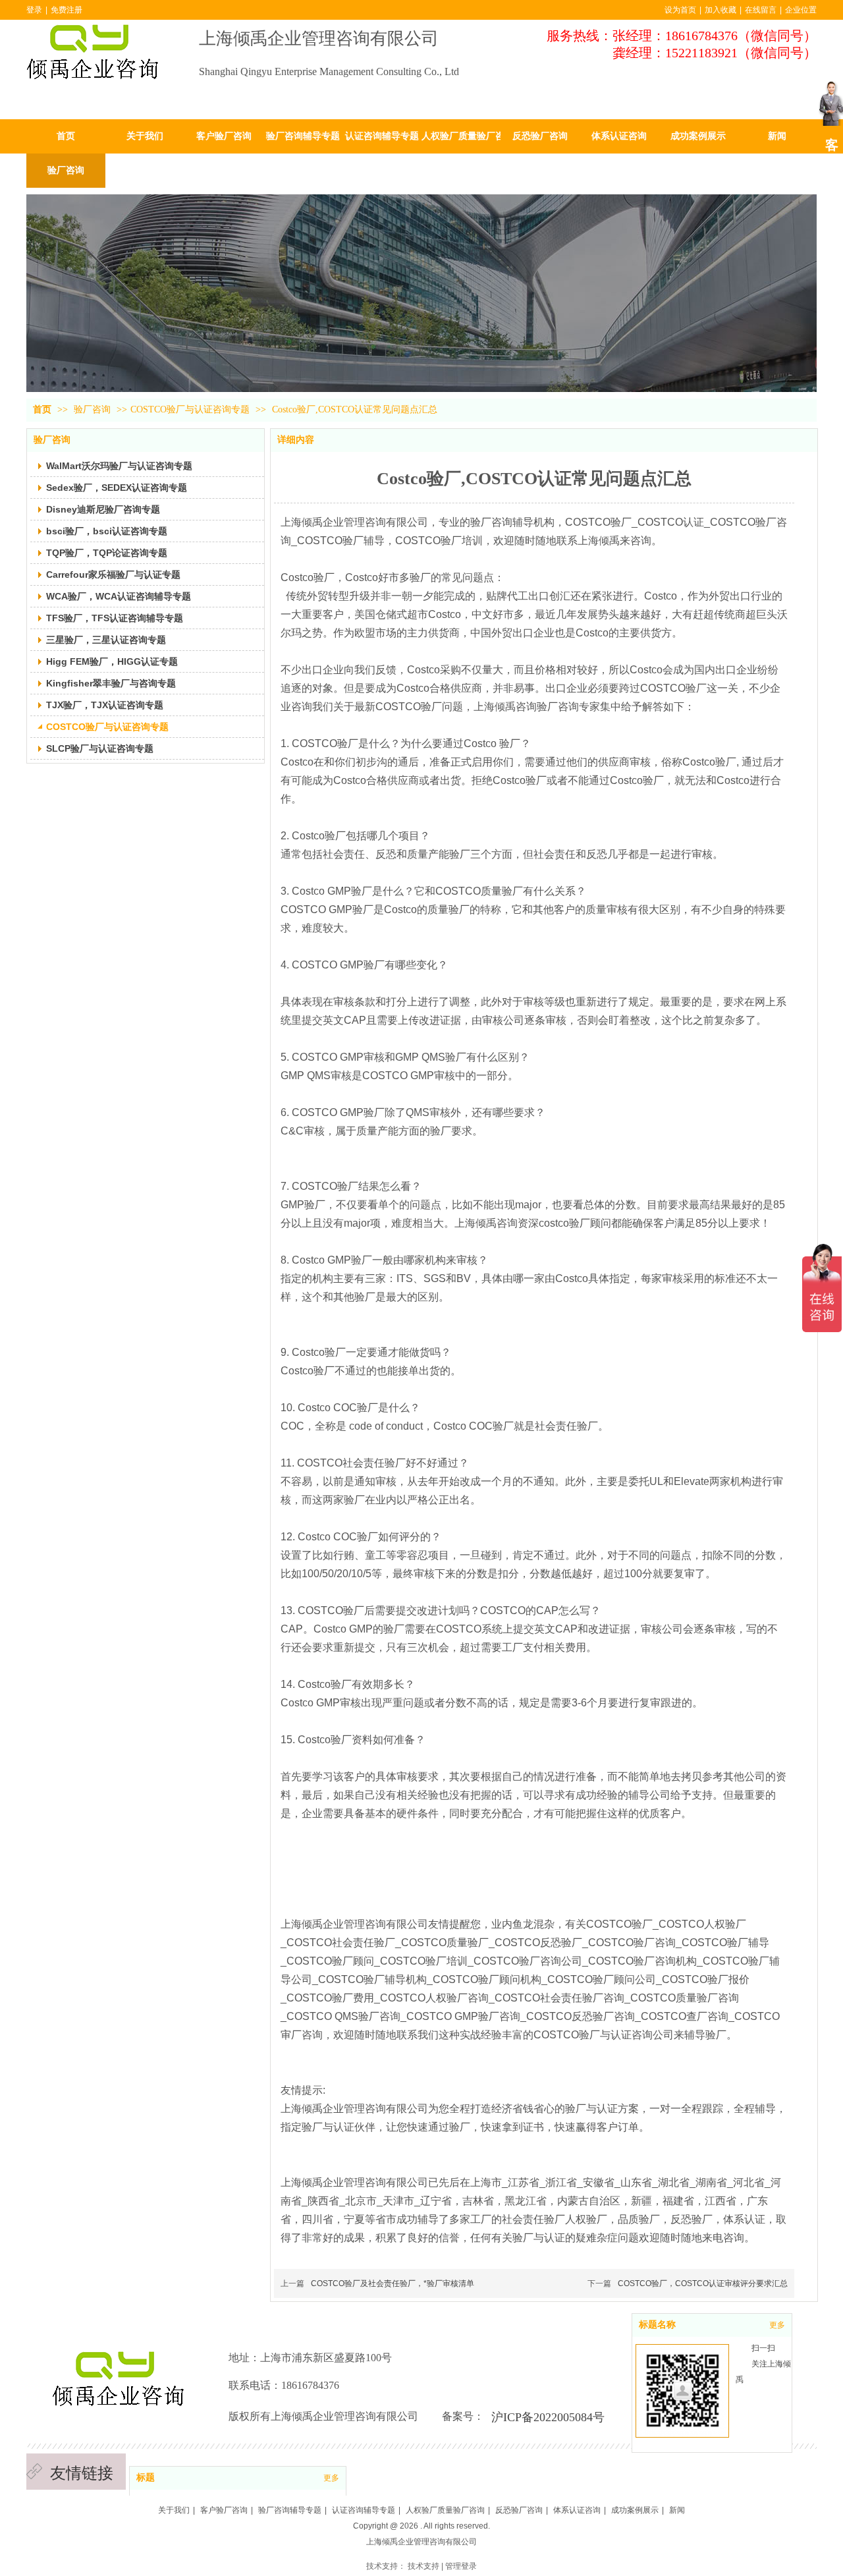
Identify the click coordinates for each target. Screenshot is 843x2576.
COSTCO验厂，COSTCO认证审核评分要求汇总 (703, 2283)
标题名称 (657, 2325)
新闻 (677, 2510)
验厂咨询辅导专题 (290, 2510)
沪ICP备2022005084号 (548, 2417)
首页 (42, 409)
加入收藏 (721, 10)
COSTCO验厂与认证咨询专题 (190, 409)
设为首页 (680, 10)
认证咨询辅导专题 (364, 2510)
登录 (34, 10)
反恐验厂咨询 (519, 2510)
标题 (146, 2478)
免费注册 (67, 10)
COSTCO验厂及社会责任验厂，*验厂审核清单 (393, 2283)
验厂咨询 (94, 409)
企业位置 (801, 10)
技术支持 (423, 2566)
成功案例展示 (635, 2510)
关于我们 (174, 2510)
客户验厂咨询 (224, 2510)
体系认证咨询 (577, 2510)
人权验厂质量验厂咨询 (445, 2510)
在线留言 (761, 10)
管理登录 (461, 2566)
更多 (331, 2478)
